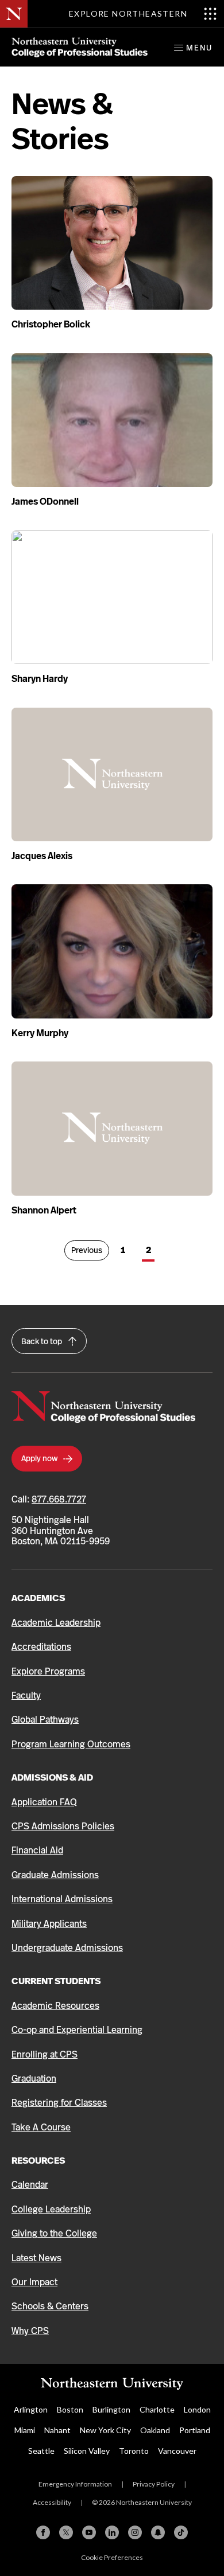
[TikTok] (181, 2532)
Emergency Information (75, 2484)
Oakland (155, 2430)
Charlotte (157, 2409)
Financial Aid (37, 1850)
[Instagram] (135, 2532)
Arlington (31, 2409)
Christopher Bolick (51, 324)
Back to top (43, 1341)
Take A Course (41, 2127)
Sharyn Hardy (40, 679)
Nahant (57, 2430)
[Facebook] (43, 2532)
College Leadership (51, 2209)
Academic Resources (55, 2006)
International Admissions (62, 1899)
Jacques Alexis (42, 856)
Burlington (111, 2409)
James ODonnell (45, 501)
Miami (25, 2430)
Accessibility (52, 2502)
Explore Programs (48, 1671)
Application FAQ (44, 1802)
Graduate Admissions (55, 1875)
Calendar (30, 2185)
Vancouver (177, 2451)
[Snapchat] (158, 2532)
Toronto (134, 2451)
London (197, 2409)
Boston (70, 2409)
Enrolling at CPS (45, 2054)
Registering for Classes (59, 2103)
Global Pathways (45, 1720)
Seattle (41, 2451)
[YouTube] (89, 2532)
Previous (90, 1250)
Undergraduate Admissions (67, 1948)
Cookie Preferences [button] (112, 2557)
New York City (105, 2430)
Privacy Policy (154, 2484)
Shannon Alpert (44, 1210)
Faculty (26, 1695)
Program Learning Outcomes (71, 1744)
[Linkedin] (112, 2532)
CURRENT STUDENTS (56, 1981)
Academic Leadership (56, 1623)
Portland (195, 2430)
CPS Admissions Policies (63, 1826)
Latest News (36, 2258)
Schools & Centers (50, 2306)
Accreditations (41, 1647)
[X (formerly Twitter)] (66, 2532)
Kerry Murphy (40, 1033)
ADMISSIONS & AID (52, 1777)
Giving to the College (54, 2233)
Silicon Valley (87, 2451)
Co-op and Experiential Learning (77, 2030)
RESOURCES (38, 2161)
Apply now (40, 1458)
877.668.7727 (59, 1499)
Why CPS (30, 2331)
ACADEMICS (38, 1598)
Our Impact (34, 2282)
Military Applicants (49, 1924)
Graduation (34, 2079)
